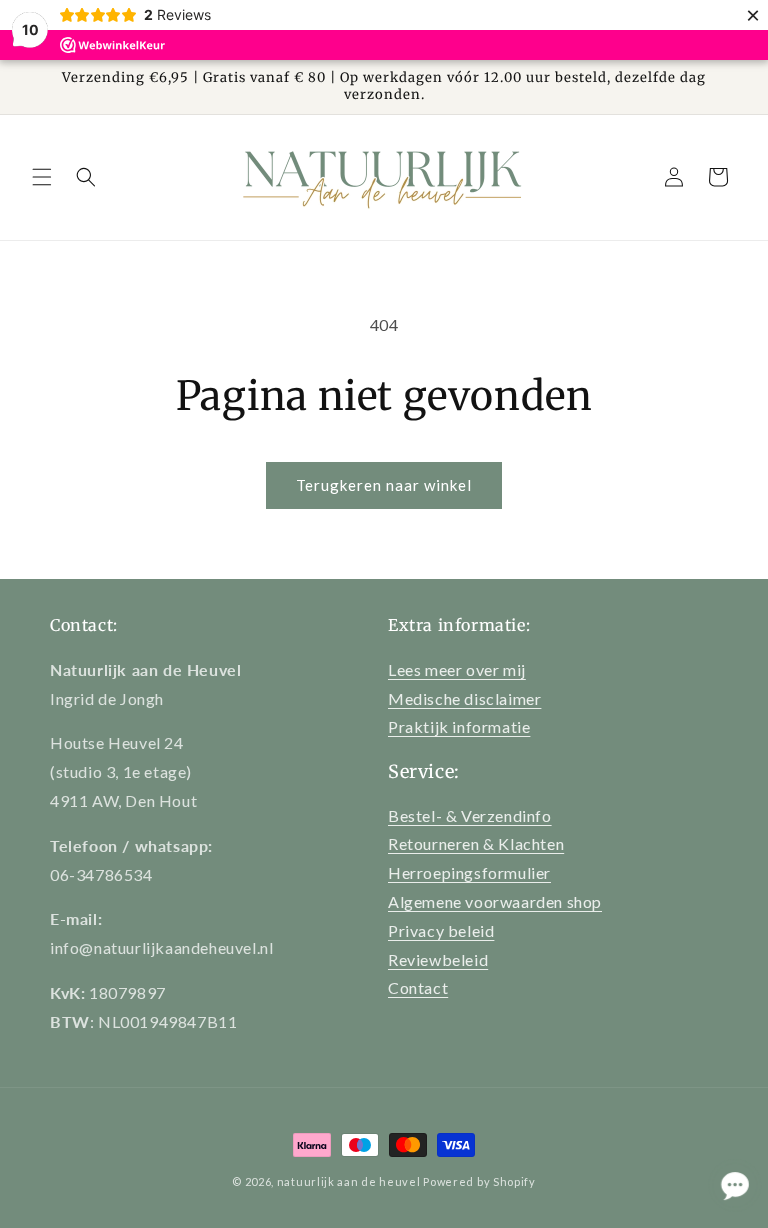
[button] (42, 177)
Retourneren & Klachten (476, 843)
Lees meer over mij (457, 669)
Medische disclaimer (464, 698)
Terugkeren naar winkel (384, 485)
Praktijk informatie (459, 726)
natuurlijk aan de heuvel (349, 1181)
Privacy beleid (441, 930)
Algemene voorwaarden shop (495, 901)
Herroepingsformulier (469, 872)
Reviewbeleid (438, 959)
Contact (418, 987)
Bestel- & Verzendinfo (470, 815)
